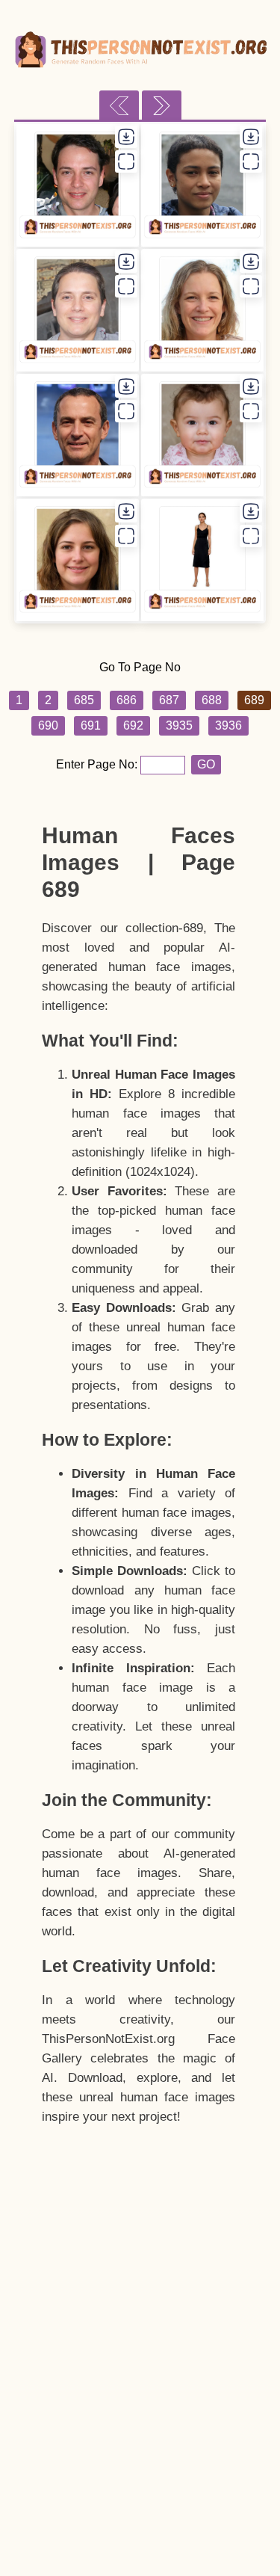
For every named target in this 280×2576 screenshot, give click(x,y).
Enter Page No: (98, 764)
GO (206, 764)
